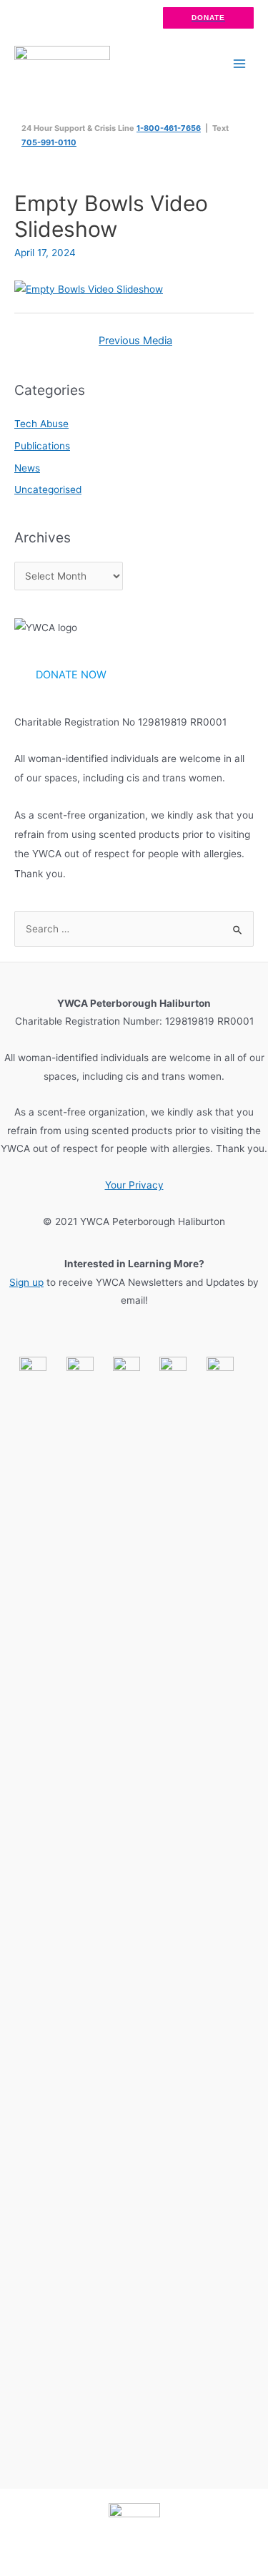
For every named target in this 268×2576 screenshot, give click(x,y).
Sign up (26, 1282)
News (27, 468)
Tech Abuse (41, 424)
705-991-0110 (49, 142)
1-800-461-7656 (169, 128)
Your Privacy (134, 1185)
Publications (42, 446)
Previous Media (135, 341)
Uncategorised (48, 489)
